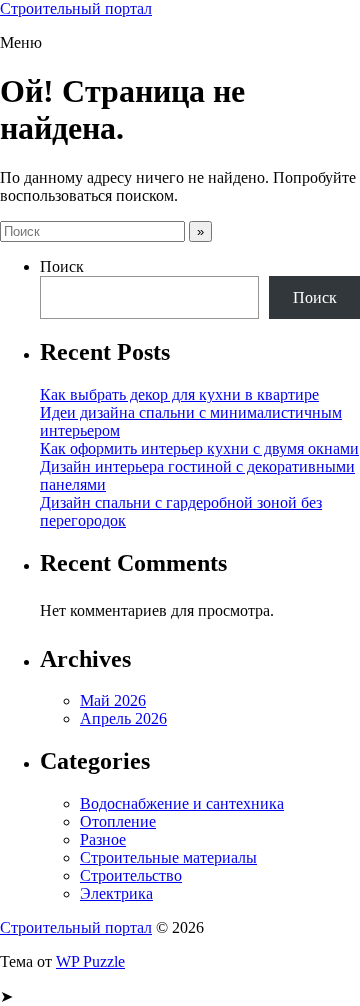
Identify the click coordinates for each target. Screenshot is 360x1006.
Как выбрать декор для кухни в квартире (179, 394)
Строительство (131, 875)
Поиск (62, 266)
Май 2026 (113, 700)
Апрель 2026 (123, 718)
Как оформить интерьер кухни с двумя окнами (199, 448)
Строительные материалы (168, 857)
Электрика (116, 893)
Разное (103, 839)
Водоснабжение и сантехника (182, 803)
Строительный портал (76, 8)
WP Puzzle (90, 961)
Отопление (118, 821)
